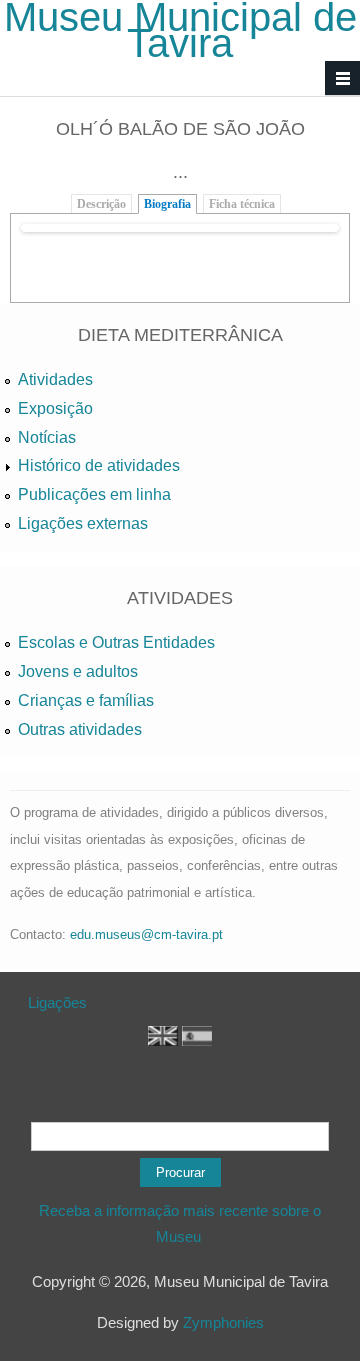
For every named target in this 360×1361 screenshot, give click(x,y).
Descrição (101, 204)
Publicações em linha (94, 494)
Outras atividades (80, 729)
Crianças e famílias (86, 700)
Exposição (55, 408)
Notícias (47, 437)
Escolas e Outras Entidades (116, 642)
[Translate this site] (163, 1040)
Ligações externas (83, 523)
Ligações (57, 1002)
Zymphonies (223, 1322)
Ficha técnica (242, 204)
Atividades (55, 379)
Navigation (342, 78)
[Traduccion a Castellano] (197, 1040)
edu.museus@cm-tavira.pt (146, 934)
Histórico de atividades (99, 465)
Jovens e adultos (78, 671)
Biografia (167, 204)
